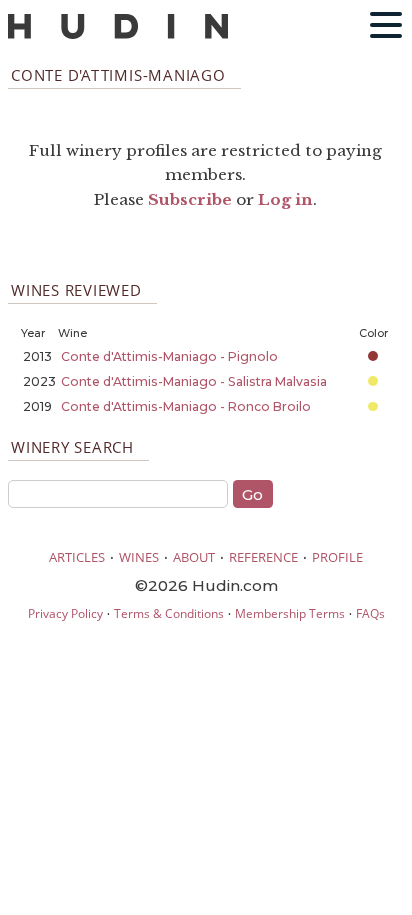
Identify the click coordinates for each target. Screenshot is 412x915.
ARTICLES (77, 557)
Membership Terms (290, 613)
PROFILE (337, 557)
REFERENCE (263, 557)
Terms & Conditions (169, 613)
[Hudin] (118, 34)
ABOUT (194, 557)
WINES (139, 557)
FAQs (370, 613)
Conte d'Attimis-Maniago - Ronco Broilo (186, 406)
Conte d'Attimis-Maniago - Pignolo (169, 356)
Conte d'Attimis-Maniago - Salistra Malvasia (194, 381)
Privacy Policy (65, 613)
